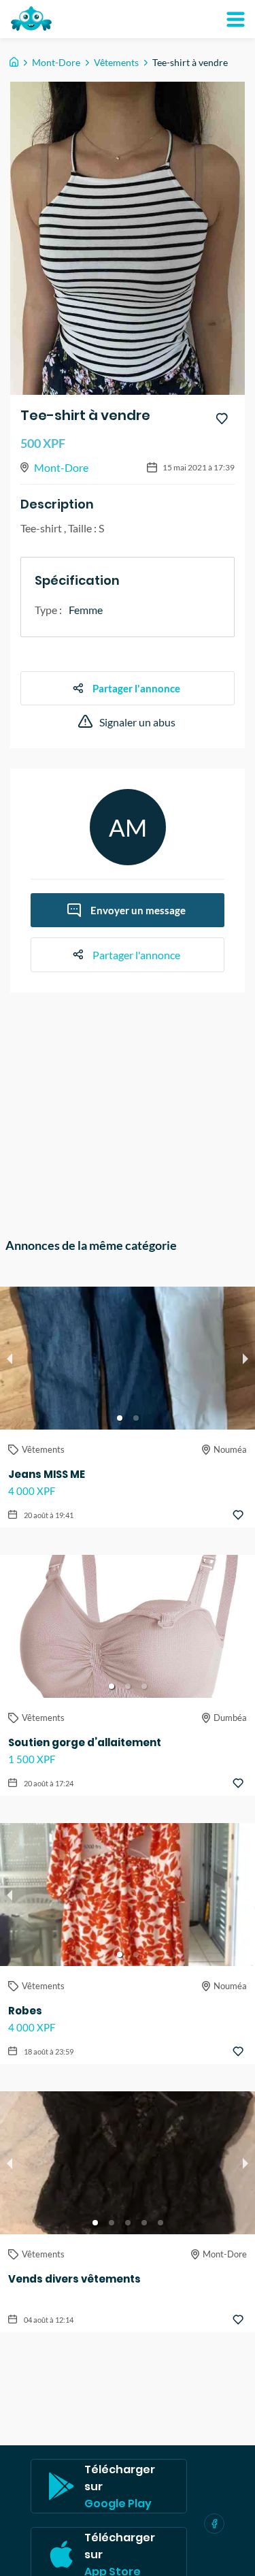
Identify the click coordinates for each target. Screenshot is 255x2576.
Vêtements (116, 62)
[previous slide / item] (10, 1358)
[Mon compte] (235, 19)
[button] (120, 1418)
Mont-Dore (56, 62)
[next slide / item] (245, 1358)
